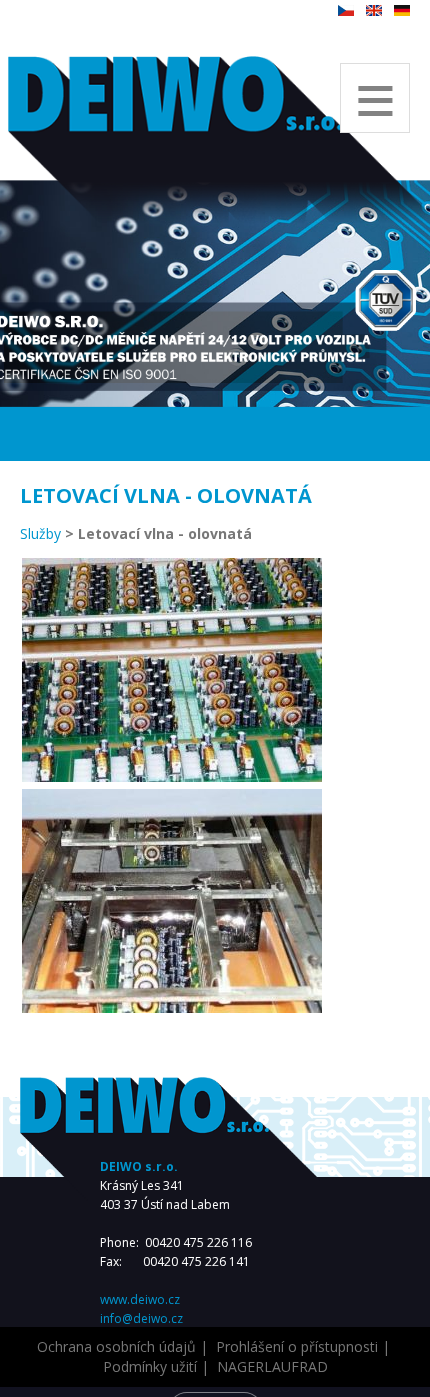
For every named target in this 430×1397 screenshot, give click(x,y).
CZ (346, 10)
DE (402, 10)
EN (374, 10)
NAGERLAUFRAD (272, 1366)
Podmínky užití (150, 1366)
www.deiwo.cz (140, 1299)
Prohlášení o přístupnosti (297, 1346)
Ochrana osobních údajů (116, 1346)
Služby (40, 533)
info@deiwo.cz (141, 1318)
